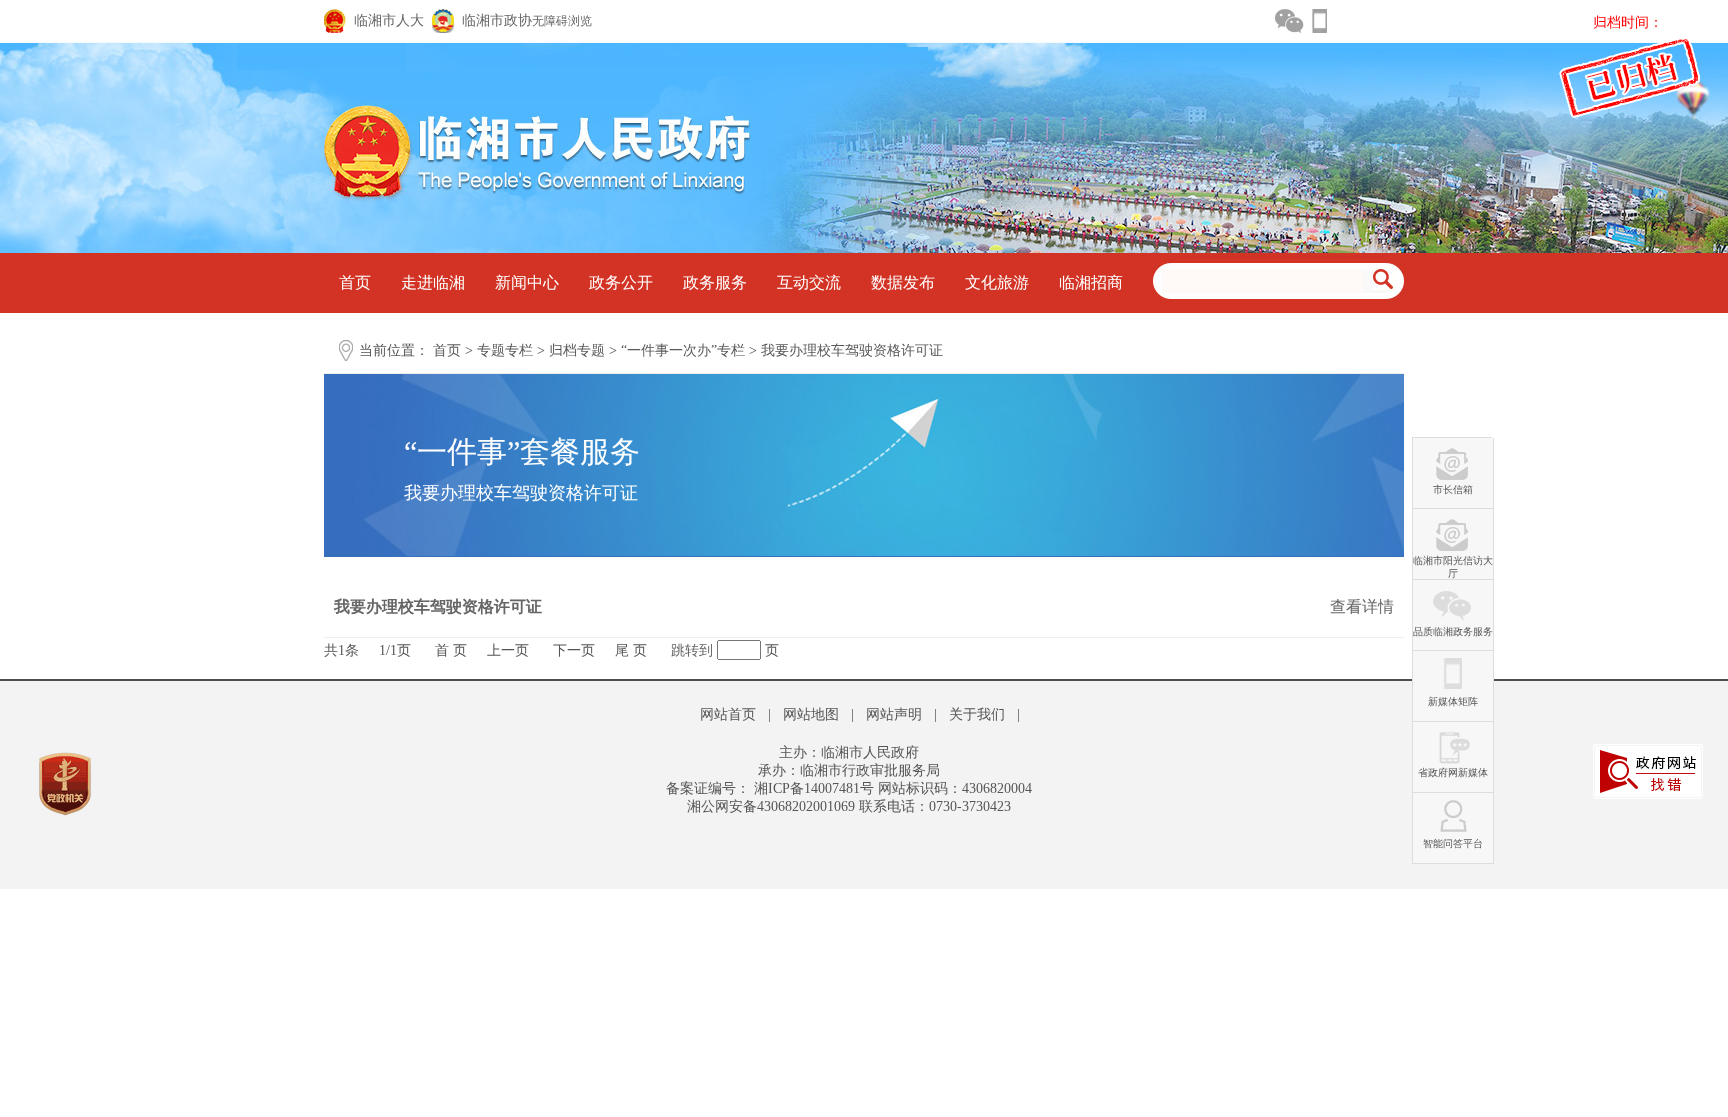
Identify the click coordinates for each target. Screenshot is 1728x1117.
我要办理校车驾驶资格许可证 (852, 350)
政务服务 (715, 282)
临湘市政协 (497, 20)
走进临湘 (433, 282)
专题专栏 (505, 350)
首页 (355, 282)
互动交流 (809, 282)
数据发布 (903, 282)
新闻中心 (527, 282)
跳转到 (692, 650)
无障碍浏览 (562, 21)
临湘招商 (1091, 282)
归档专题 (577, 350)
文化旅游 (997, 282)
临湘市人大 (389, 20)
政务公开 (621, 282)
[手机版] (1319, 21)
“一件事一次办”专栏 (683, 350)
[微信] (1289, 21)
